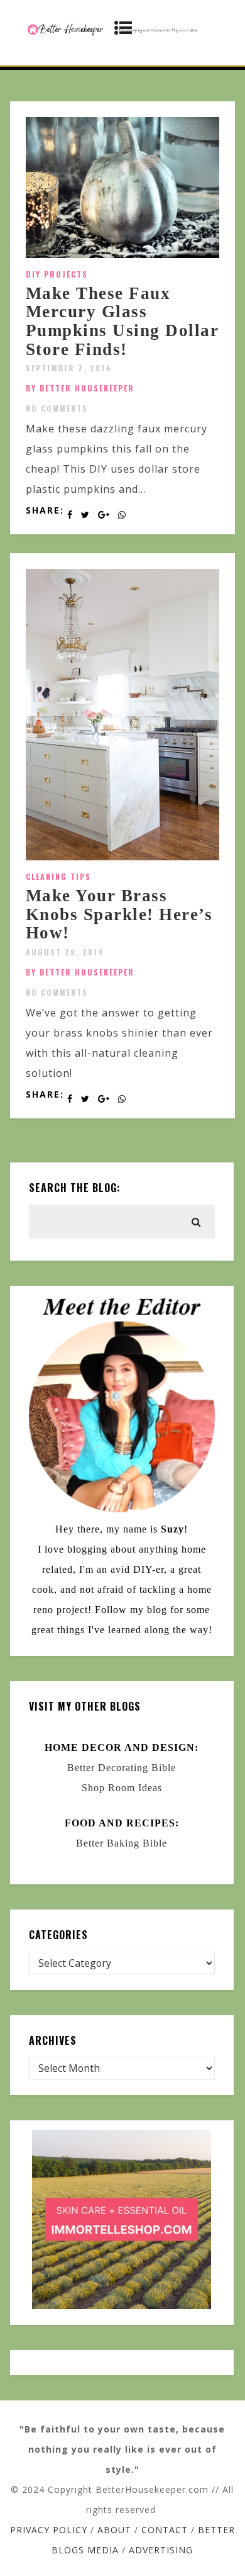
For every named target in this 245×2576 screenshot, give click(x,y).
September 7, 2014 (69, 368)
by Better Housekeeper (80, 388)
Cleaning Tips (58, 876)
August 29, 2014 (65, 952)
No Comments (57, 408)
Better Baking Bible (122, 1843)
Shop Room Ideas (122, 1788)
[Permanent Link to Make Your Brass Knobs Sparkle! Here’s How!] (123, 857)
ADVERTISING (161, 2550)
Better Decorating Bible (122, 1768)
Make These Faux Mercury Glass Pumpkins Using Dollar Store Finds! (122, 321)
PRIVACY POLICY (49, 2530)
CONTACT (165, 2530)
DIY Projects (57, 274)
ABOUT (114, 2530)
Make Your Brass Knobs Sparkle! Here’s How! (119, 914)
